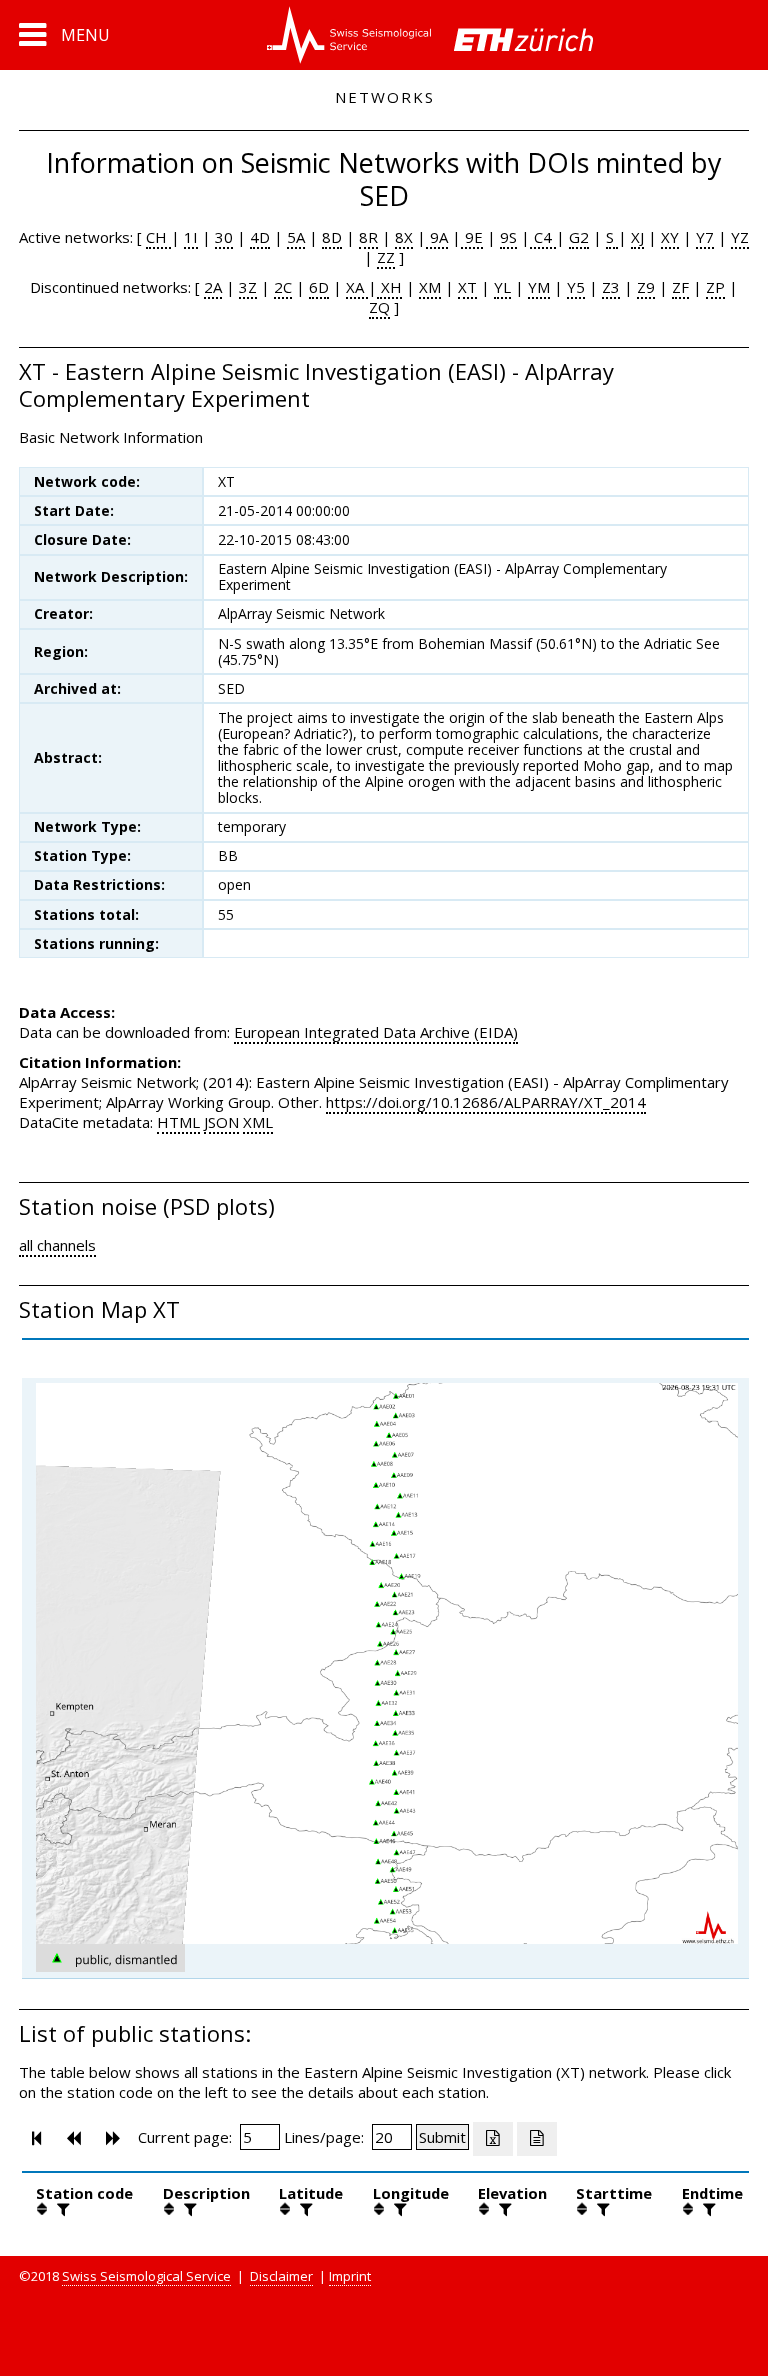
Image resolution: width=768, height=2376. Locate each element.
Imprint (350, 2276)
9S (508, 237)
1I (191, 237)
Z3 (611, 287)
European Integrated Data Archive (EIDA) (376, 1032)
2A (213, 287)
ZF (680, 287)
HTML (178, 1122)
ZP (715, 287)
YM (539, 287)
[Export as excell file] (493, 2139)
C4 (543, 237)
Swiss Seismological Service (146, 2276)
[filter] (61, 2209)
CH (158, 237)
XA (357, 287)
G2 (579, 237)
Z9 (646, 287)
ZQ (379, 307)
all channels (57, 1245)
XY (670, 237)
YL (502, 287)
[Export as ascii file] (537, 2139)
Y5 (576, 287)
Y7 (705, 237)
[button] (64, 35)
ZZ (386, 257)
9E (472, 237)
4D (260, 237)
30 (224, 237)
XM (430, 287)
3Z (248, 287)
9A (437, 237)
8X (404, 237)
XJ (637, 237)
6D (319, 287)
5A (296, 237)
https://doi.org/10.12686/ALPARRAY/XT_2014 (486, 1102)
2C (283, 287)
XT (467, 287)
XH (389, 287)
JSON (221, 1122)
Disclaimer (281, 2276)
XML (258, 1122)
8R (368, 237)
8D (332, 237)
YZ (740, 237)
